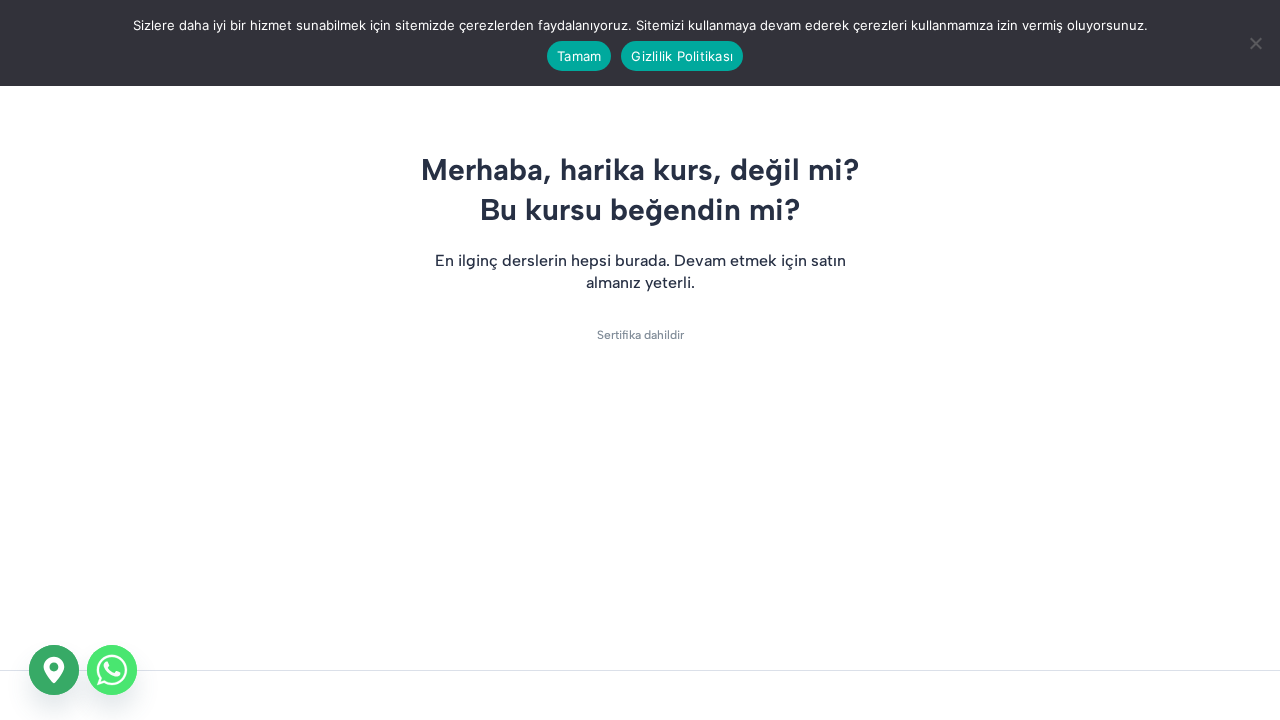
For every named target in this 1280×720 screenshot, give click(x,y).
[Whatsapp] (112, 670)
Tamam (579, 56)
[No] (1255, 43)
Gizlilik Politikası (682, 56)
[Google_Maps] (54, 670)
